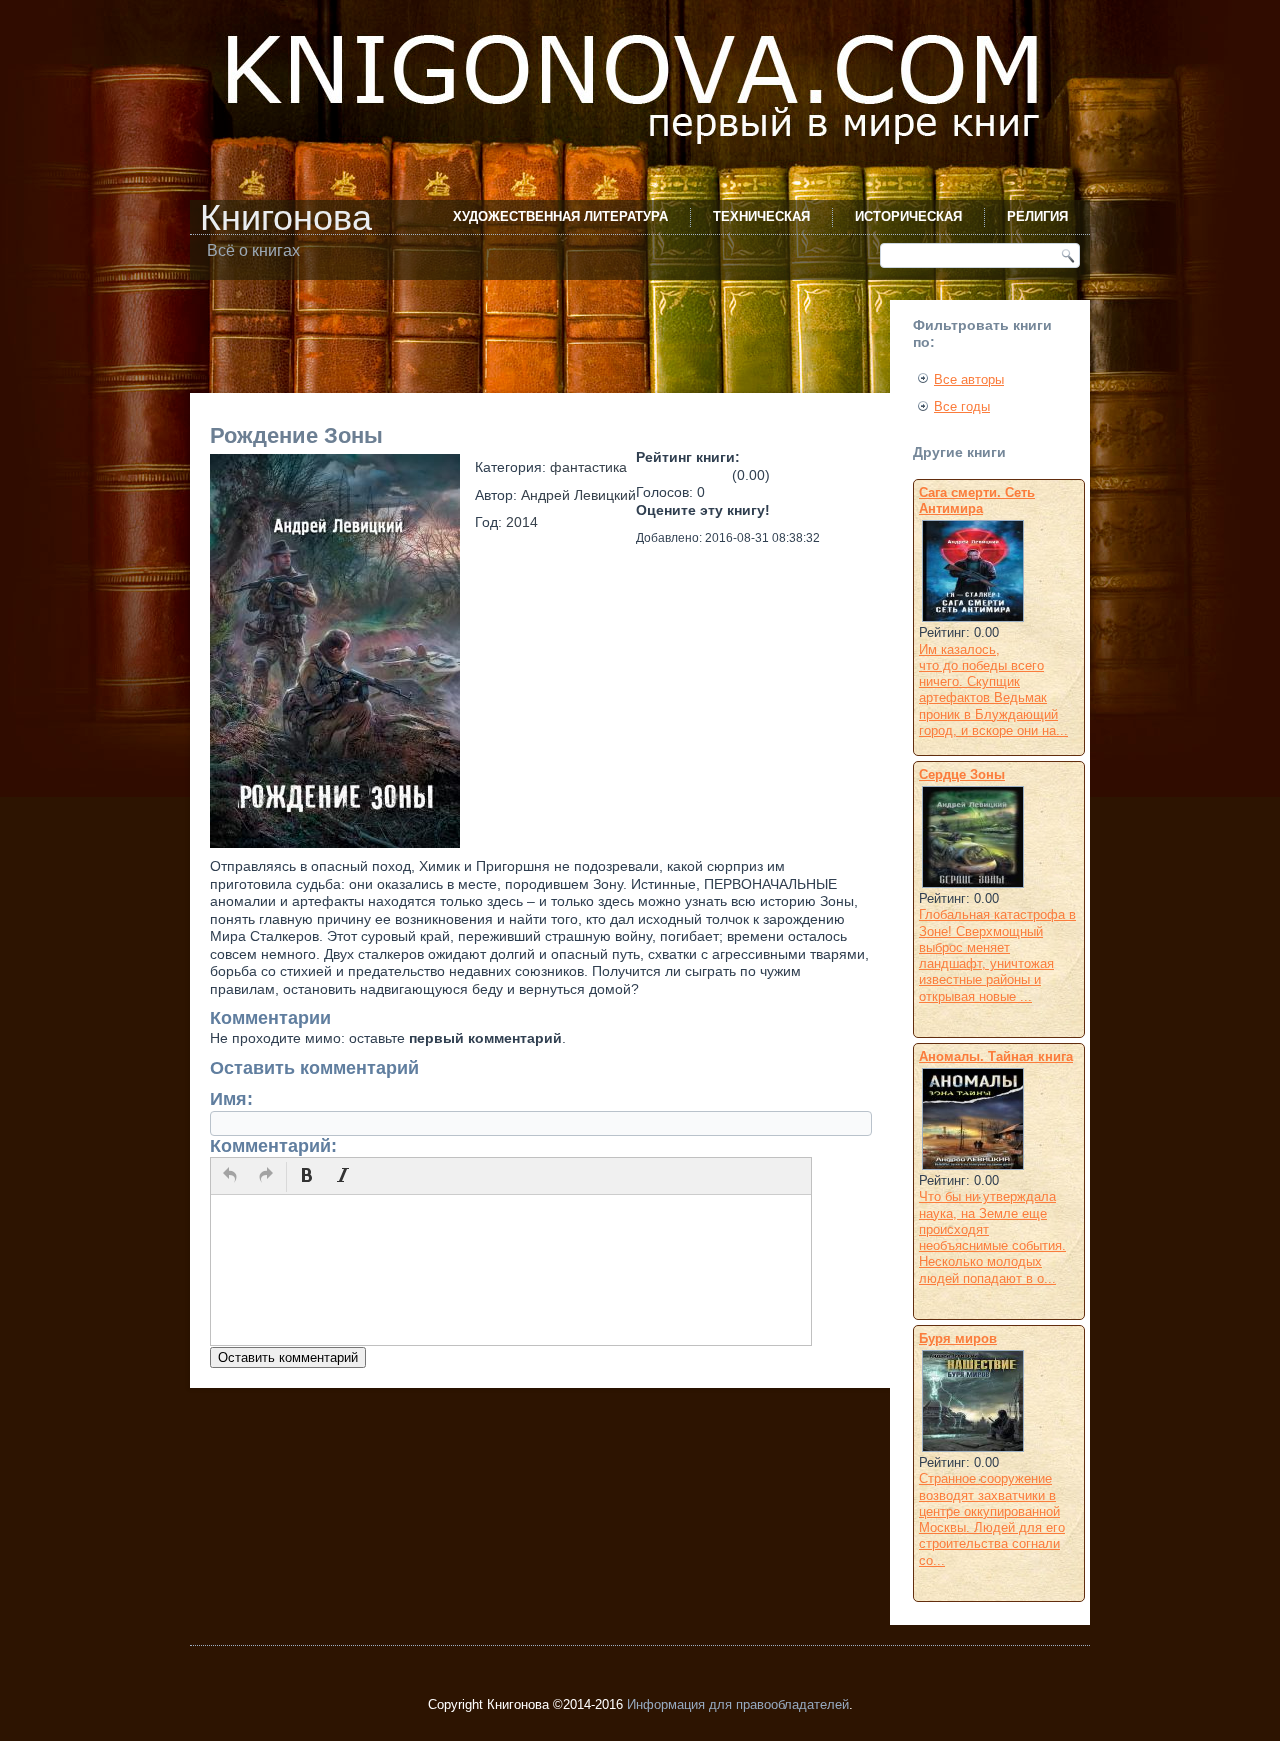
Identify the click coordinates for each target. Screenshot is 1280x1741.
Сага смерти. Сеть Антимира (977, 500)
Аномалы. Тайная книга (996, 1056)
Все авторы (969, 379)
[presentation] (230, 1177)
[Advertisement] (554, 345)
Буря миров (958, 1338)
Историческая (908, 216)
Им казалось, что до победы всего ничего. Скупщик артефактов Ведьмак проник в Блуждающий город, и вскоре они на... (993, 690)
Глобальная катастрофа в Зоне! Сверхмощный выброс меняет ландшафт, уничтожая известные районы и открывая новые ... (997, 955)
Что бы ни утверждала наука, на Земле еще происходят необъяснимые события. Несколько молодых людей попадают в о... (992, 1237)
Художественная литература (560, 216)
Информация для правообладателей (738, 1704)
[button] (230, 1177)
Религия (1037, 216)
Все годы (962, 406)
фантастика (588, 467)
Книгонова (286, 217)
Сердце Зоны (962, 774)
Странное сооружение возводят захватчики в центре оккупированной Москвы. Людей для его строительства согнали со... (992, 1519)
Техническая (761, 216)
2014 (522, 522)
